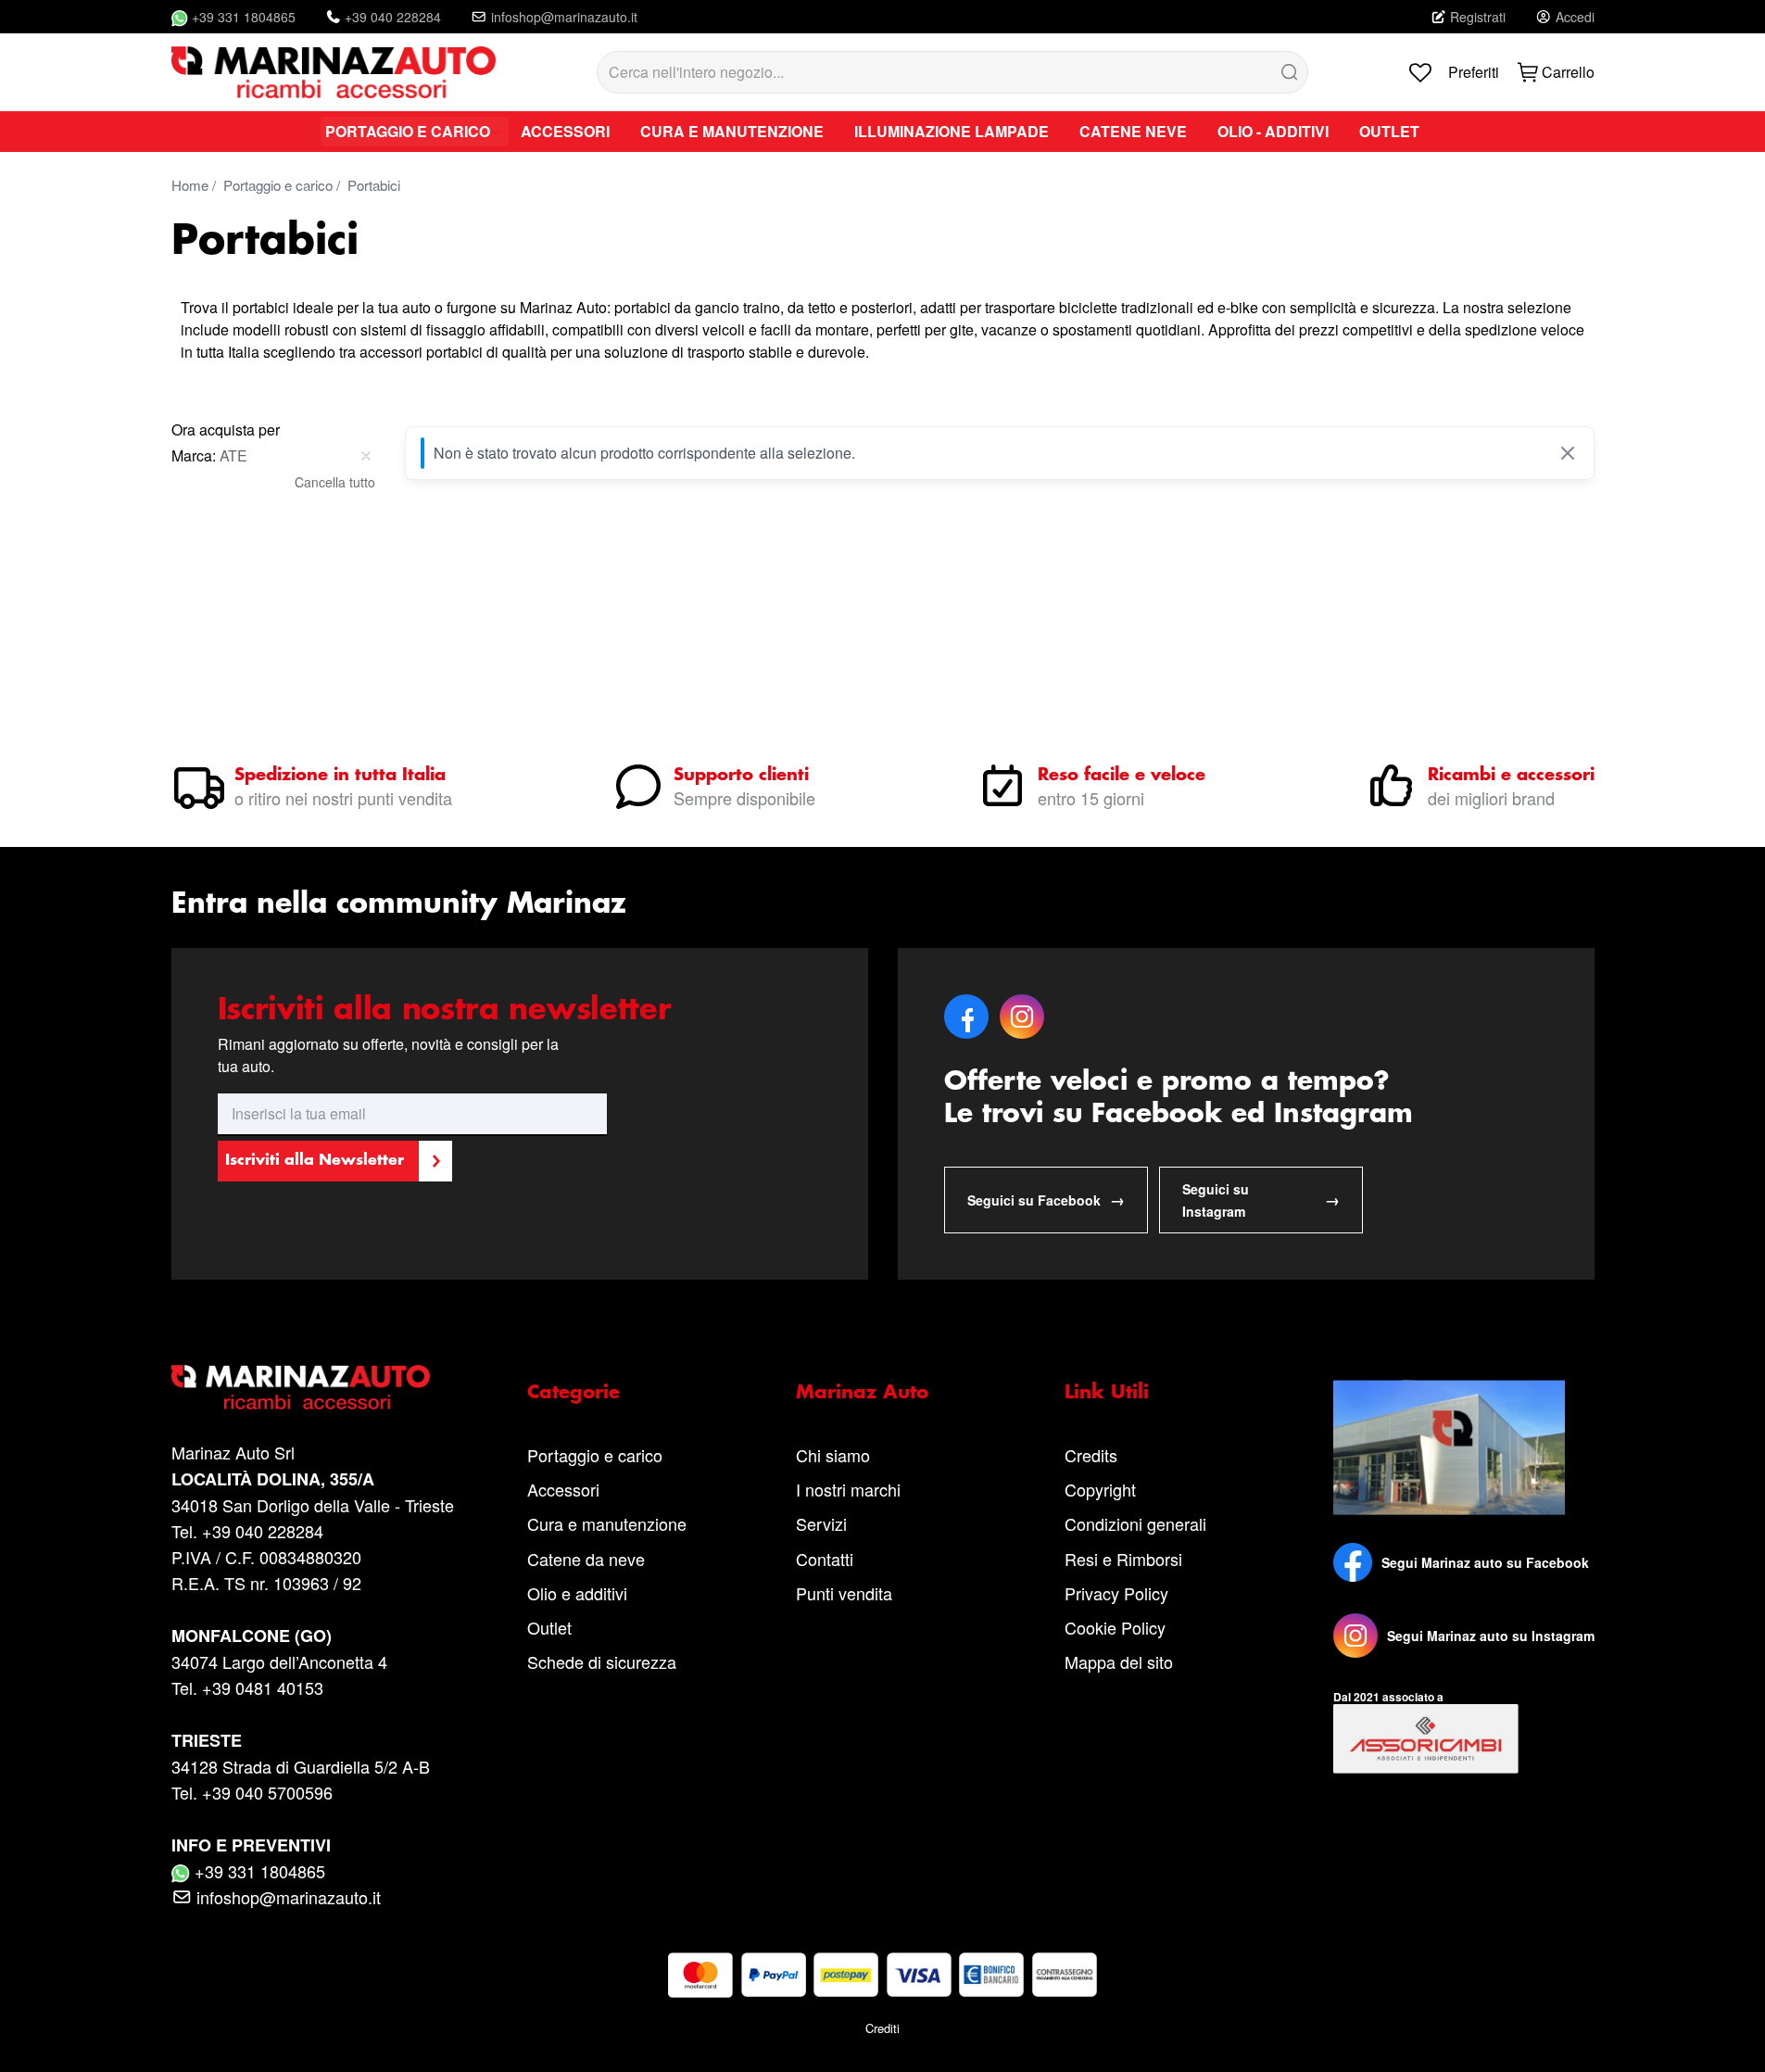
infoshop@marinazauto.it (564, 17)
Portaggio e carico (278, 185)
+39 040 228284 (393, 17)
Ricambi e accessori (1511, 776)
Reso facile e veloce (1122, 776)
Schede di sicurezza (602, 1661)
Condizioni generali (1135, 1523)
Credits (1091, 1455)
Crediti (882, 2028)
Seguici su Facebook (1046, 1200)
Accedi (1575, 17)
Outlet (549, 1627)
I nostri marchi (848, 1489)
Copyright (1100, 1489)
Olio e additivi (577, 1593)
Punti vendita (844, 1593)
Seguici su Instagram (1261, 1200)
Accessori (563, 1489)
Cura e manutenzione (607, 1523)
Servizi (821, 1523)
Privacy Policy (1116, 1593)
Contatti (825, 1559)
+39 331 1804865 (244, 17)
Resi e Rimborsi (1123, 1559)
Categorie (574, 1393)
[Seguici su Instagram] (1355, 1636)
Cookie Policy (1115, 1627)
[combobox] (952, 72)
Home (190, 185)
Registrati (1478, 17)
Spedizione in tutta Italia (340, 776)
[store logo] (334, 72)
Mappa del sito (1119, 1661)
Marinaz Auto (862, 1393)
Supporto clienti (741, 776)
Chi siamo (833, 1455)
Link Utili (1107, 1393)
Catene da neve (586, 1559)
